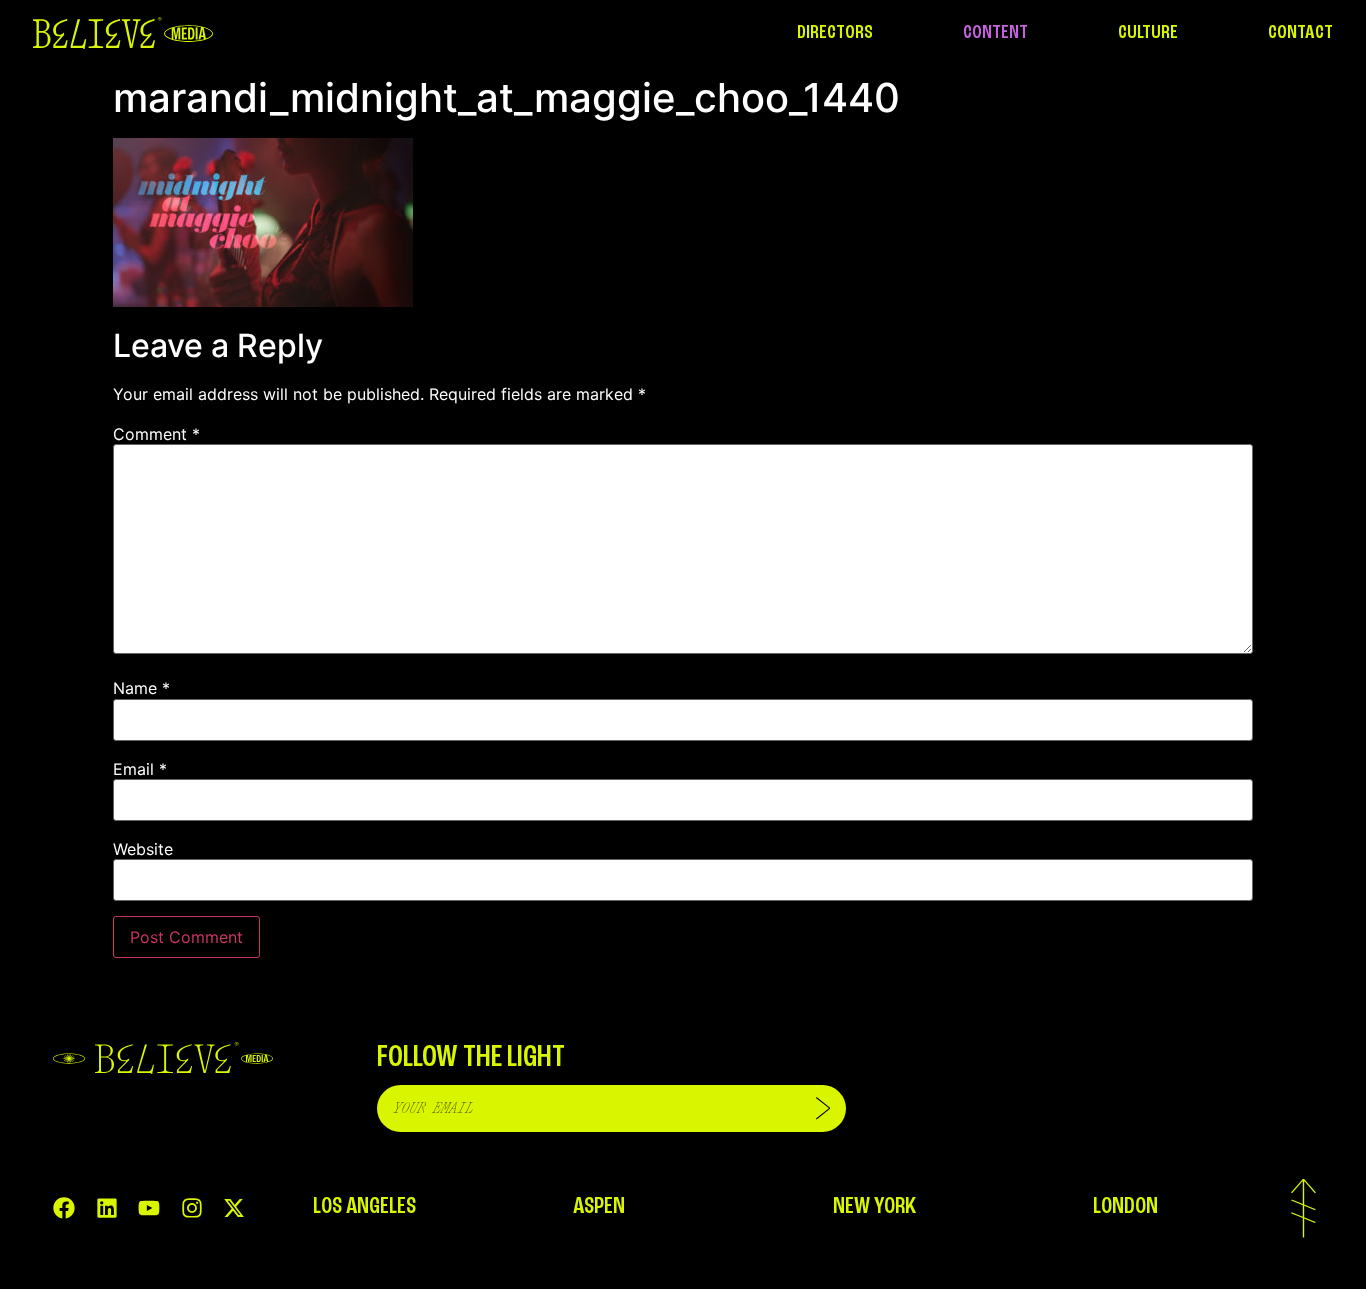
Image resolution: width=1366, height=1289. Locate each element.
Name (141, 688)
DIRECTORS (835, 33)
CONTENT (995, 33)
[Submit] (823, 1108)
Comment (156, 434)
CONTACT (1300, 33)
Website (143, 849)
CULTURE (1148, 33)
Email (140, 769)
